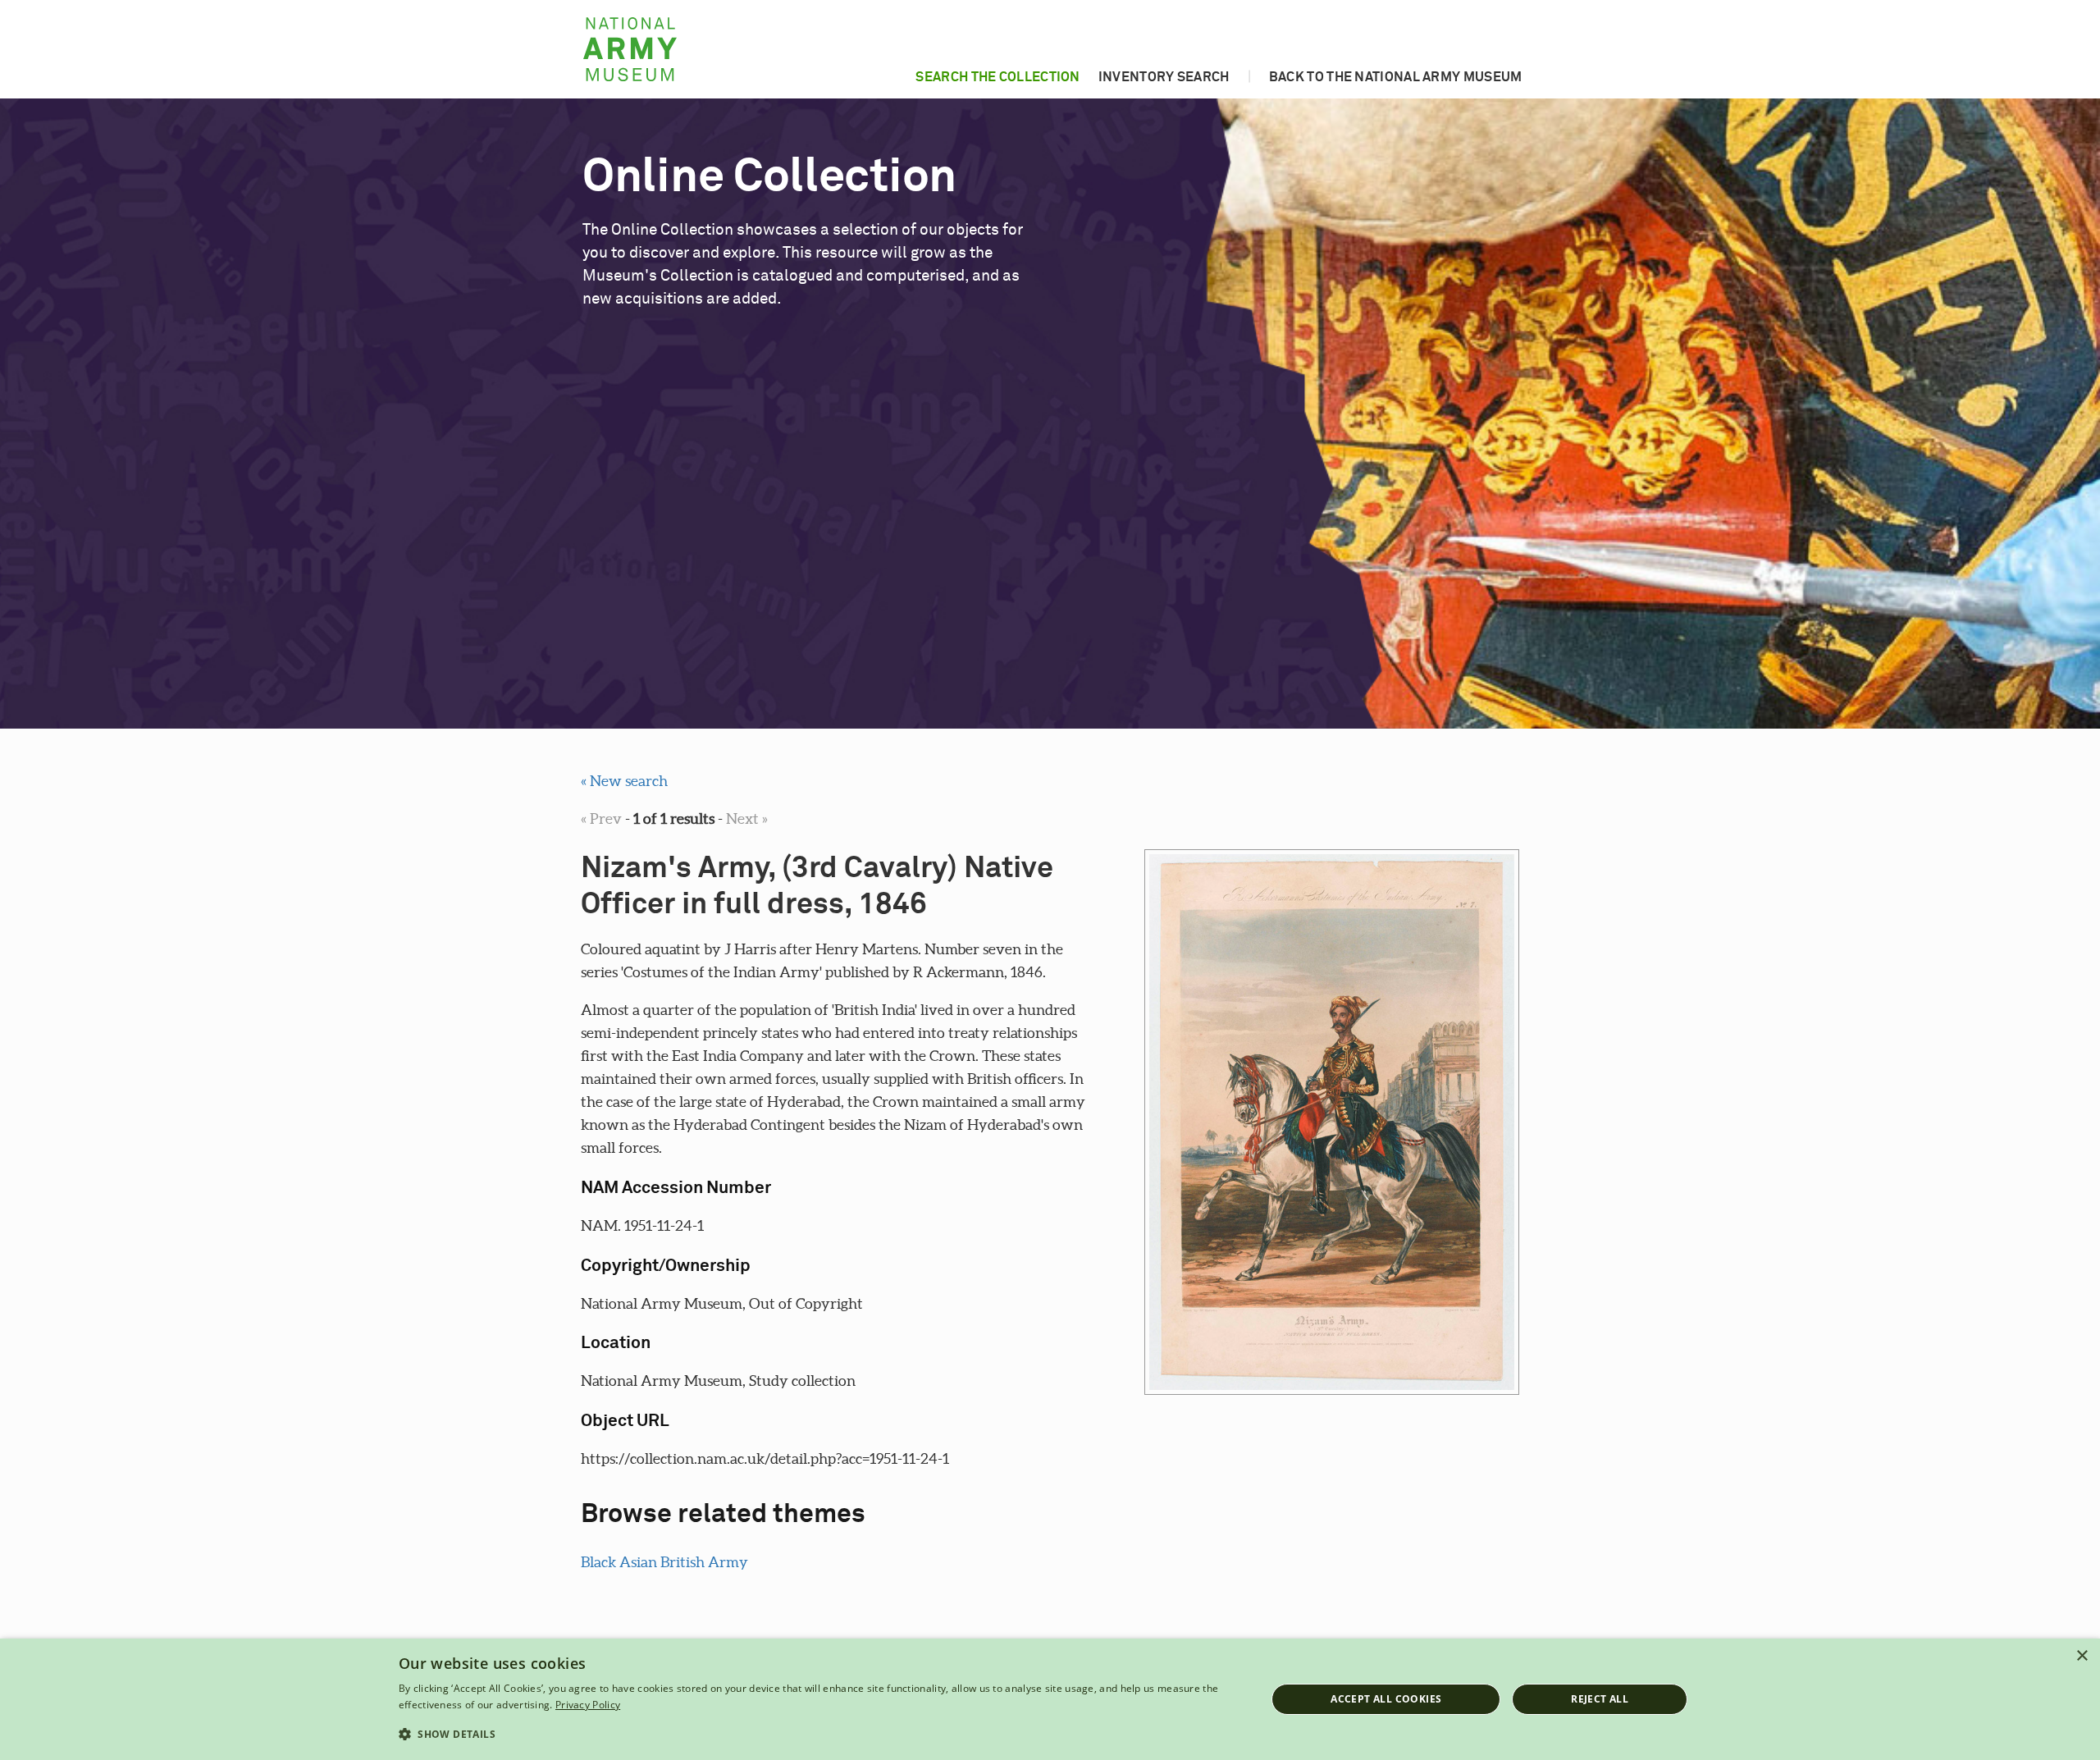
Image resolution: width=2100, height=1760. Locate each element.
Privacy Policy (588, 1705)
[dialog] (1050, 1699)
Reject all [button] (1600, 1699)
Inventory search (1164, 77)
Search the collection (997, 77)
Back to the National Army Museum (1396, 77)
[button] (819, 1735)
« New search (624, 781)
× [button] (2082, 1656)
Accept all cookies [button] (1386, 1699)
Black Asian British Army (664, 1562)
